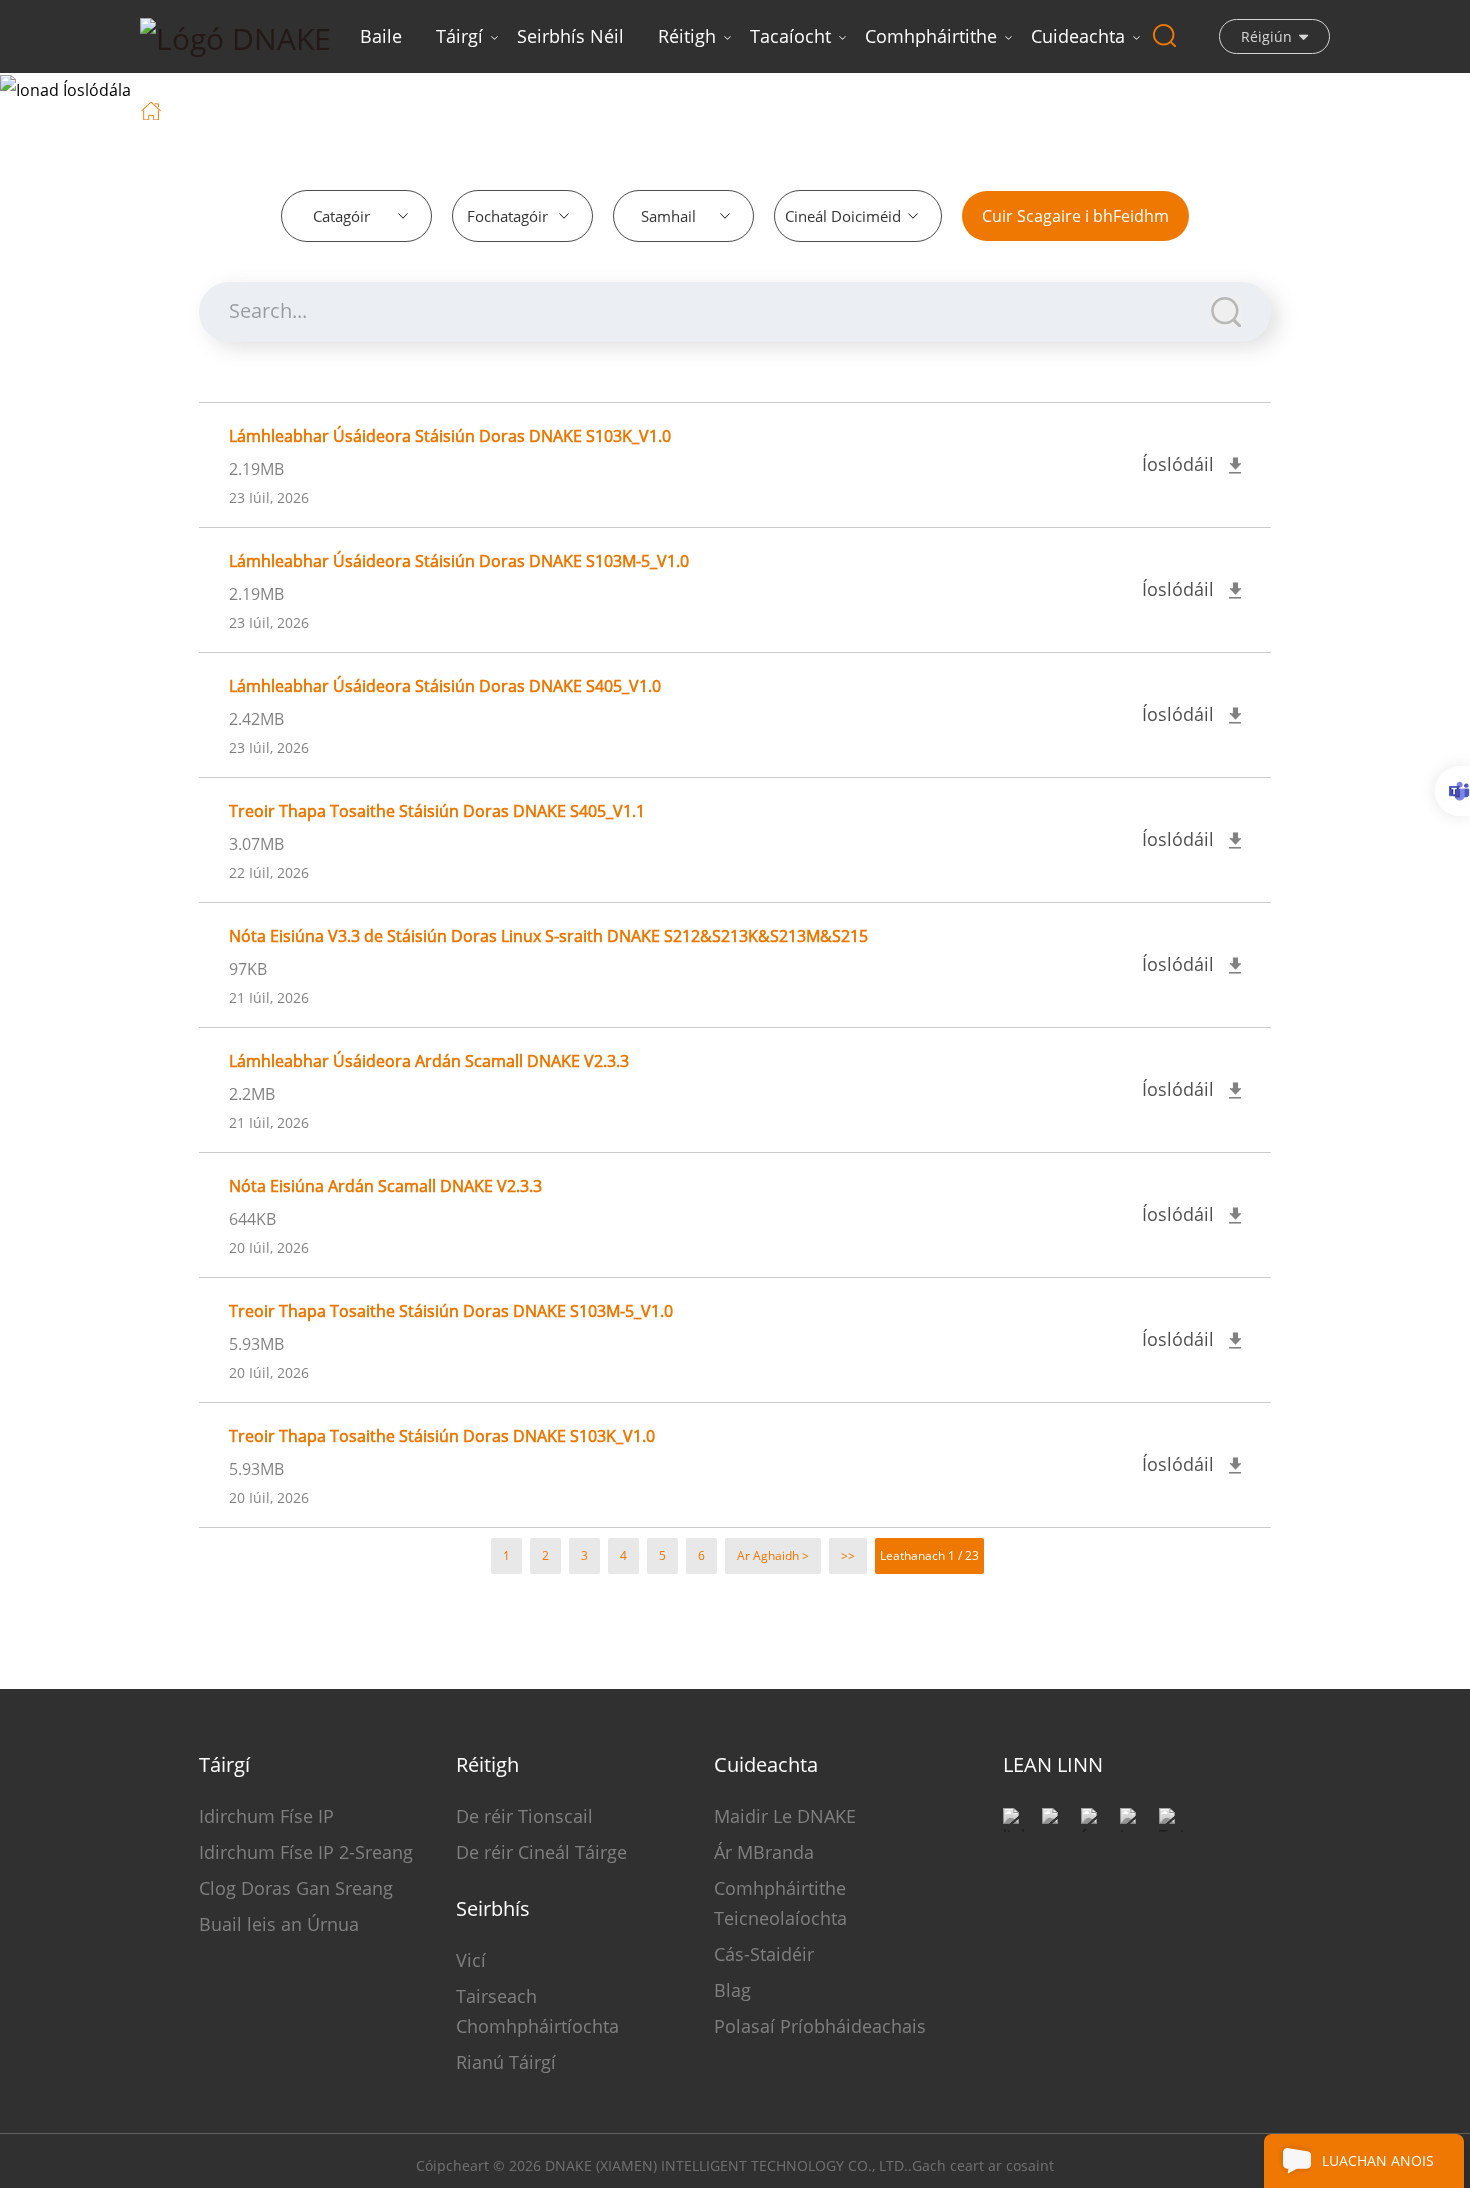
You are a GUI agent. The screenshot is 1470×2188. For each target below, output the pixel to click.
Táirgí (459, 36)
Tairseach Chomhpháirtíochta (537, 2011)
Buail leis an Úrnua (279, 1924)
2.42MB (256, 719)
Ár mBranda (764, 1852)
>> (848, 1555)
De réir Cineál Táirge (541, 1852)
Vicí (471, 1960)
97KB (248, 969)
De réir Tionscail (524, 1816)
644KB (252, 1219)
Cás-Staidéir (764, 1954)
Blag (732, 1990)
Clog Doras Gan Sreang (296, 1888)
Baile (381, 36)
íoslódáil (267, 109)
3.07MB (256, 844)
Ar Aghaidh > (773, 1555)
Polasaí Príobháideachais (820, 2026)
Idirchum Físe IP (266, 1816)
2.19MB (256, 469)
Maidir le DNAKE (785, 1816)
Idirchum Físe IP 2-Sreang (306, 1852)
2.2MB (252, 1094)
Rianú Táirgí (506, 2062)
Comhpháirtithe (931, 36)
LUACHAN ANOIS (1378, 2160)
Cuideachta (1078, 36)
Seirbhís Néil (570, 36)
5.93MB (256, 1344)
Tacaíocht (790, 36)
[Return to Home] (153, 109)
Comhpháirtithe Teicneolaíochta (780, 1903)
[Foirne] (1452, 791)
